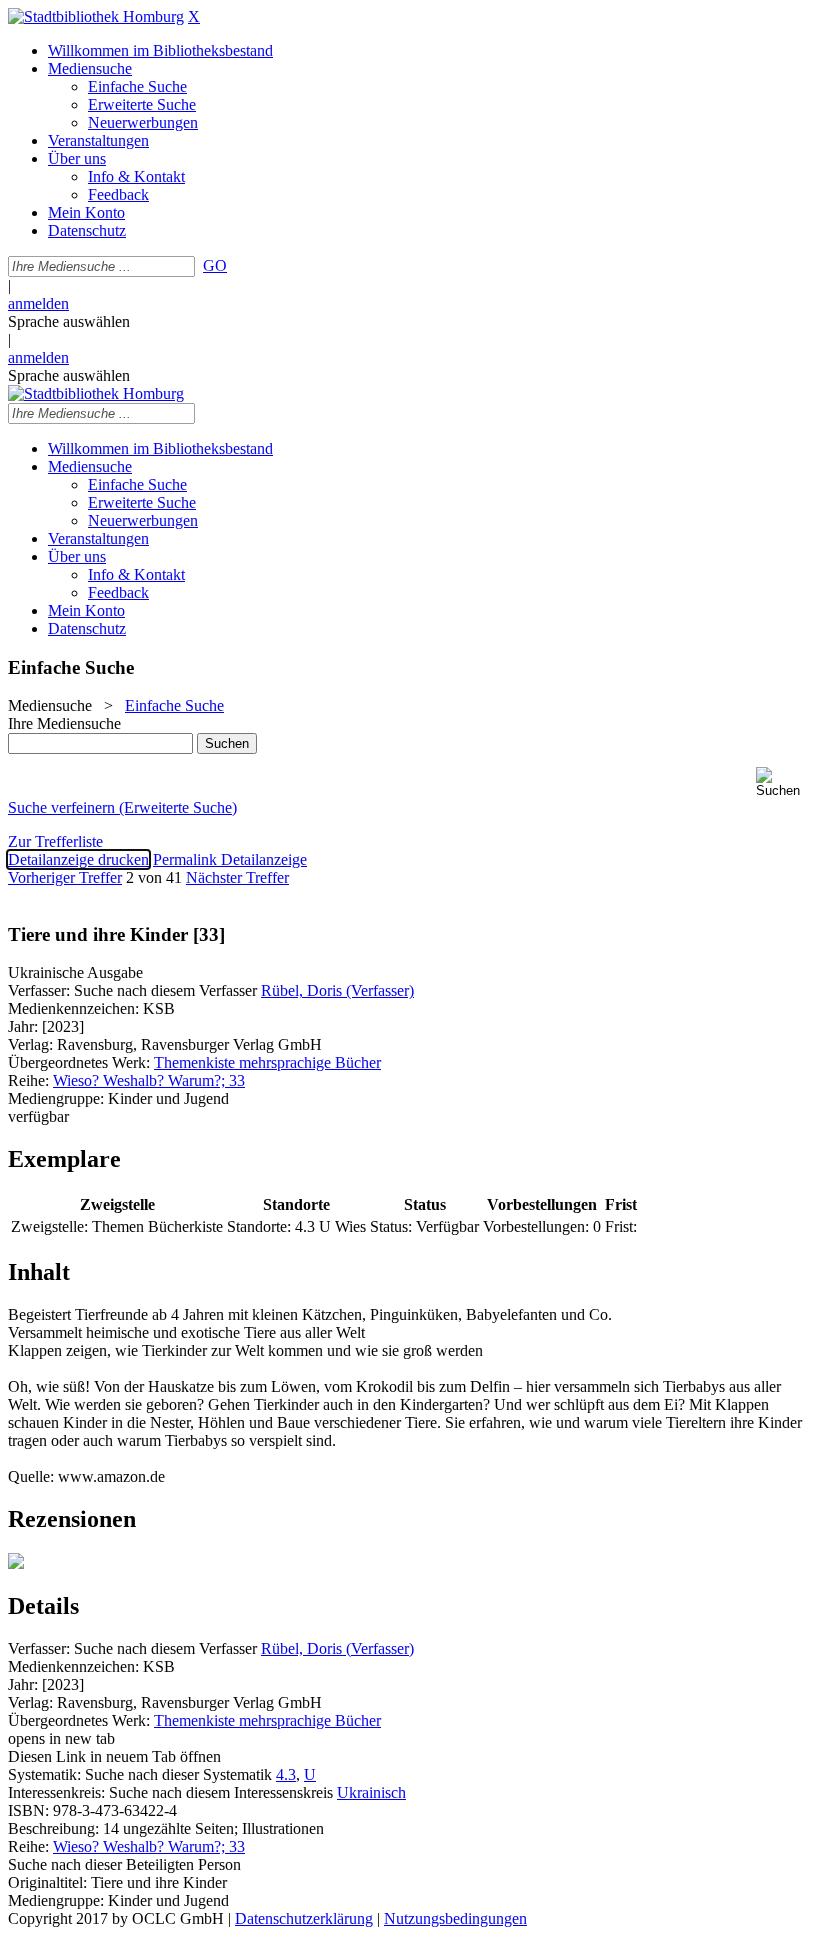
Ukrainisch (371, 1792)
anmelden (38, 303)
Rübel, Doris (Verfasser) (337, 990)
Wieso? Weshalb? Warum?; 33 (149, 1080)
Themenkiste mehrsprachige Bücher (267, 1062)
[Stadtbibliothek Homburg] (96, 16)
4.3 (286, 1774)
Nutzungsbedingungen (455, 1918)
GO (215, 265)
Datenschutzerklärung (304, 1918)
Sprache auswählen (69, 321)
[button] (784, 782)
